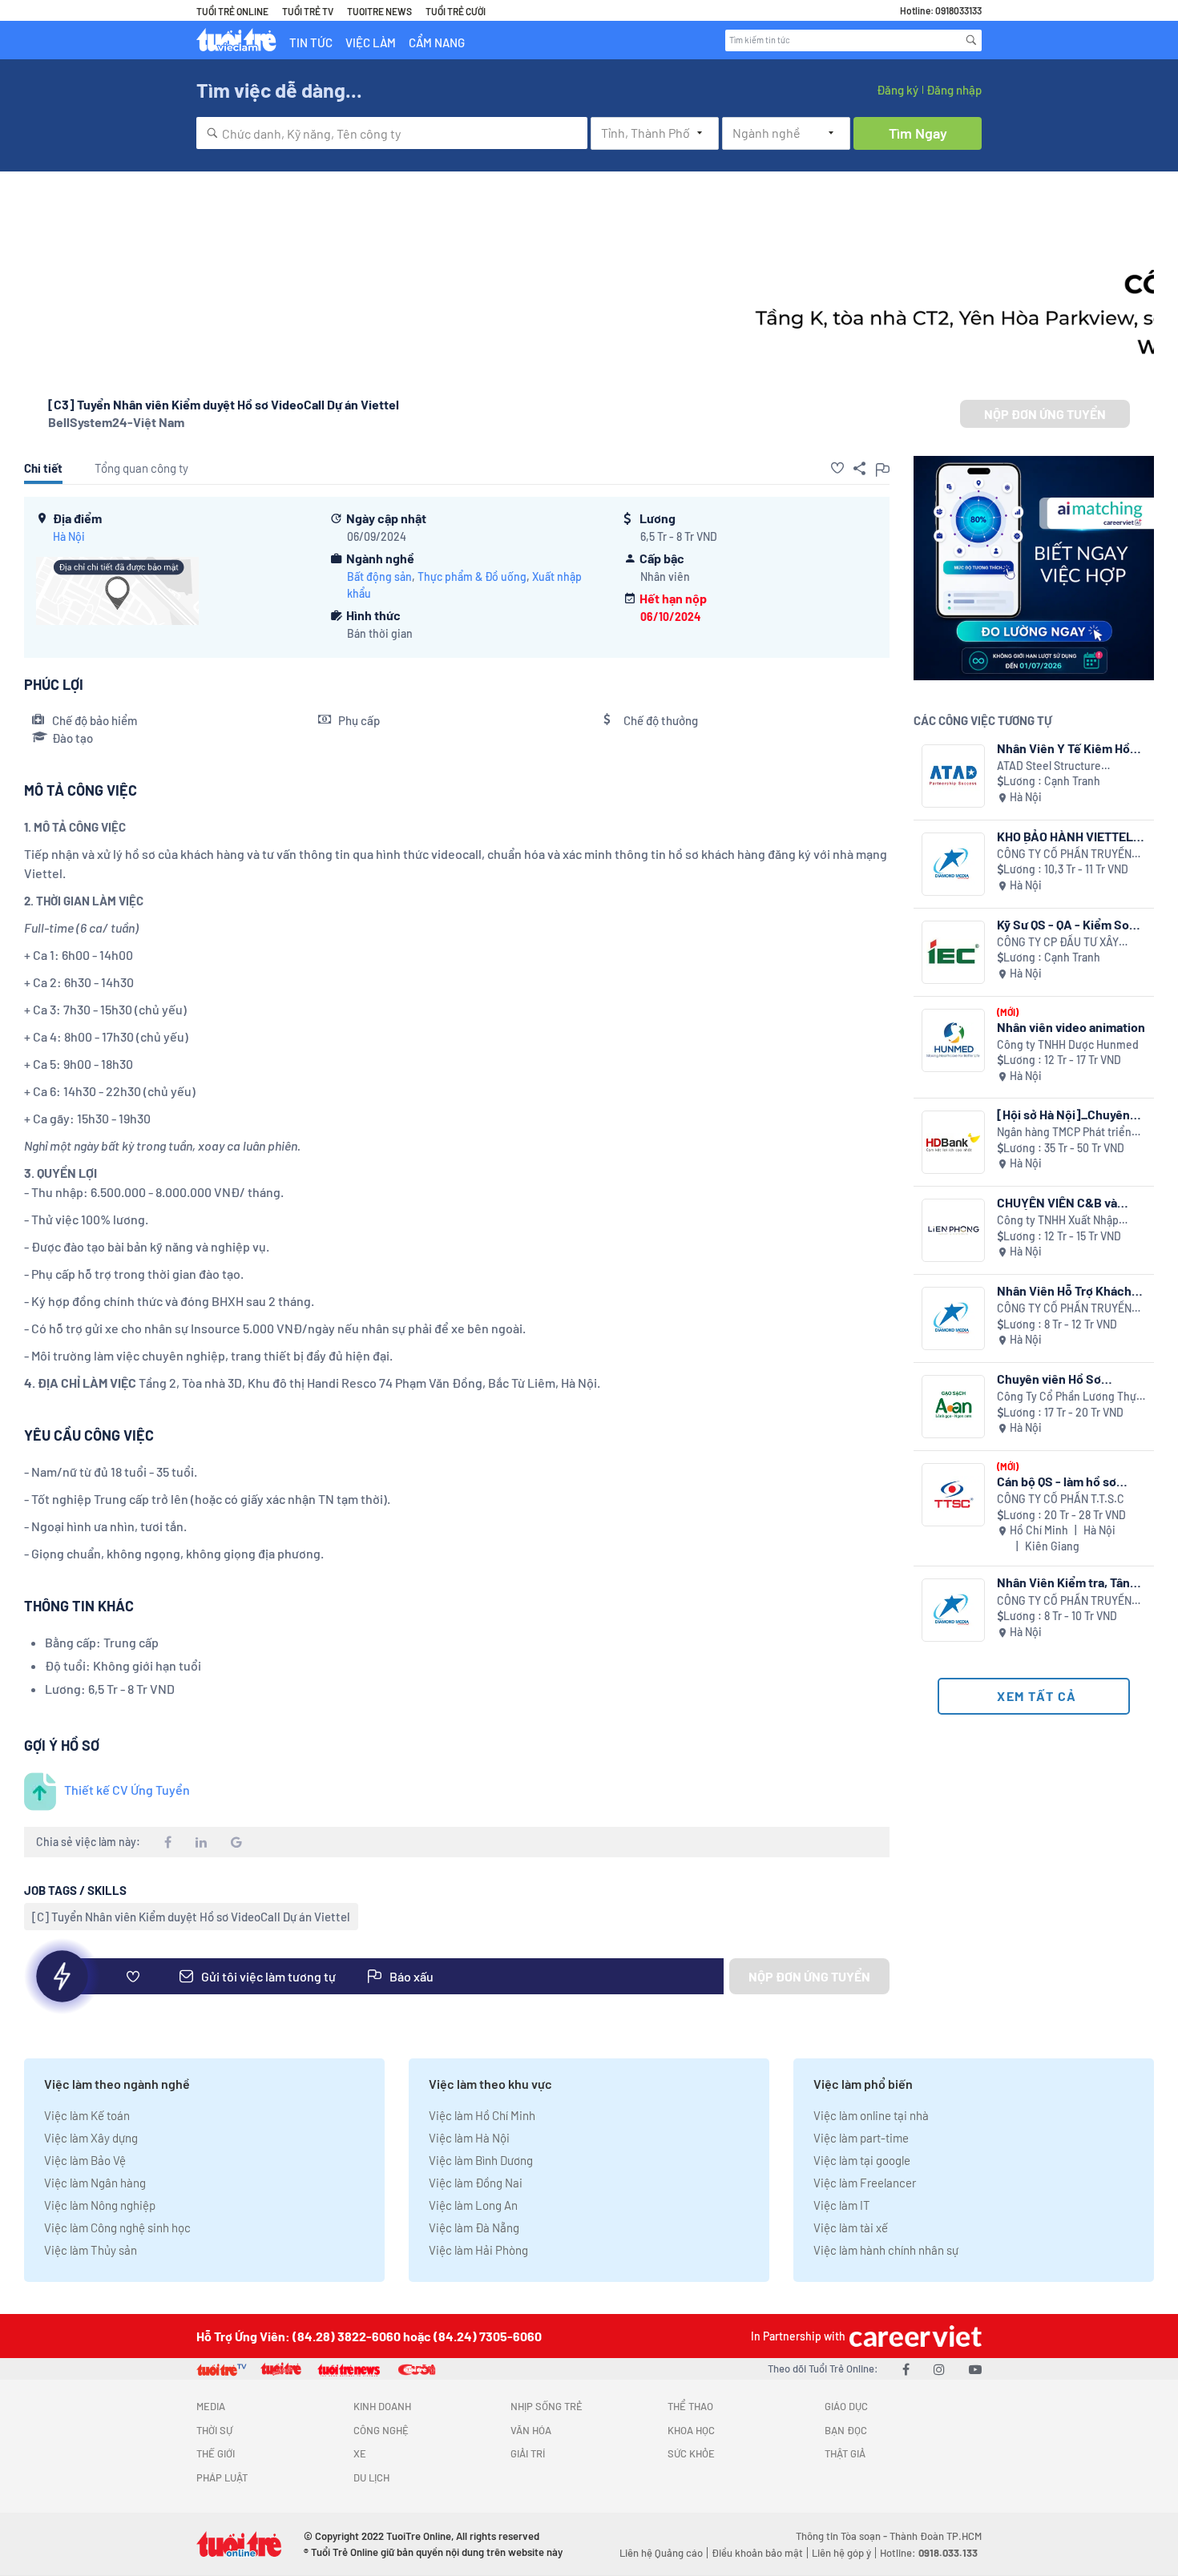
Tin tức (311, 42)
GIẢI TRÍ (528, 2453)
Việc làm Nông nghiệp (100, 2205)
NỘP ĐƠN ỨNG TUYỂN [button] (1045, 414)
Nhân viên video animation (1071, 1027)
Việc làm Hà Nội (469, 2138)
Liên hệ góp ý (841, 2553)
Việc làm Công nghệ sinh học (117, 2227)
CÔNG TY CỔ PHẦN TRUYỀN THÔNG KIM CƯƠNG (1064, 855)
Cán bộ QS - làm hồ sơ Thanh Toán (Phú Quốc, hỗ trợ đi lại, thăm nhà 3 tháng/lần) (1070, 1481)
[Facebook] (906, 2369)
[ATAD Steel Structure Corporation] (953, 776)
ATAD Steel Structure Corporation (1049, 766)
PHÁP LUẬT (222, 2477)
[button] (837, 468)
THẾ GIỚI (216, 2453)
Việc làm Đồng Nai (476, 2183)
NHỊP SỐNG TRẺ (547, 2406)
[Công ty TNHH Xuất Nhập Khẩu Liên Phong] (953, 1230)
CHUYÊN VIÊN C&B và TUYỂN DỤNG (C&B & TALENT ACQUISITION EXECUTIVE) (1058, 1202)
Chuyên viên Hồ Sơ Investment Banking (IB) (1065, 1379)
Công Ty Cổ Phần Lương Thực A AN (1069, 1397)
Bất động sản (379, 576)
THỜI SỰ (214, 2430)
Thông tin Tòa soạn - (843, 2536)
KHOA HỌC (691, 2430)
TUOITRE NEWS (379, 11)
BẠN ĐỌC (846, 2430)
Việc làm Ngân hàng (95, 2183)
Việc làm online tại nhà (871, 2115)
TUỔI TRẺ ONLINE (232, 11)
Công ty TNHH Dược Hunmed (1068, 1044)
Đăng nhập (954, 90)
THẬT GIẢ (845, 2453)
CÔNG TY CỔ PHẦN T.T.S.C (1061, 1499)
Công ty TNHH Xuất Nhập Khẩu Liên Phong (1058, 1221)
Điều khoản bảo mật (757, 2553)
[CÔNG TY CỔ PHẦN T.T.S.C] (953, 1495)
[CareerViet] (914, 2336)
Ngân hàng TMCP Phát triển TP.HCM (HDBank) (1064, 1133)
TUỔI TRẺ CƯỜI (456, 11)
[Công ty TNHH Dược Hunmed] (953, 1040)
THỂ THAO (690, 2406)
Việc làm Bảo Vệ (85, 2160)
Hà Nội (69, 536)
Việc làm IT (842, 2205)
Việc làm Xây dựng (91, 2138)
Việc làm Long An (473, 2205)
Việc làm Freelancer (865, 2183)
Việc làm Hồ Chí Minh (482, 2115)
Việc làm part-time (861, 2138)
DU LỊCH (371, 2477)
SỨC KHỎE (691, 2453)
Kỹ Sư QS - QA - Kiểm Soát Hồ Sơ (1069, 924)
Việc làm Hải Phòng (478, 2250)
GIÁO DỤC (846, 2406)
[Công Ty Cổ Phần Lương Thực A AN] (953, 1407)
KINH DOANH (382, 2406)
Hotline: (929, 2553)
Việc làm (371, 42)
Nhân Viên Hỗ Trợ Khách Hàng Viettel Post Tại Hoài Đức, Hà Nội (1069, 1290)
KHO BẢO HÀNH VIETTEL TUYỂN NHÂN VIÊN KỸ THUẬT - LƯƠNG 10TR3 (1065, 836)
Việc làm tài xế (851, 2227)
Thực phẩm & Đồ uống (472, 576)
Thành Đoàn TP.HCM (936, 2536)
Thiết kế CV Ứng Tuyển (127, 1790)
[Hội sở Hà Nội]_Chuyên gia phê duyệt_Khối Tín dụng (1063, 1114)
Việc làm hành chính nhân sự (886, 2250)
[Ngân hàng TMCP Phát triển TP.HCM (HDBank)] (953, 1142)
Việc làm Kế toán (87, 2115)
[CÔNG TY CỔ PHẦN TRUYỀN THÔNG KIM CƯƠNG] (953, 864)
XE (360, 2453)
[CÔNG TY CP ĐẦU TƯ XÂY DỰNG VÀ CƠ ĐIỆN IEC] (953, 952)
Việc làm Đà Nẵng (474, 2227)
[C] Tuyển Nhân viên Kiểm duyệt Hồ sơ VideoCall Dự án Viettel (191, 1917)
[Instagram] (939, 2369)
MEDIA (211, 2406)
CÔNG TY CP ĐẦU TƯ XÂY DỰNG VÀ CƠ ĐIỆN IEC (1058, 943)
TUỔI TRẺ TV (308, 11)
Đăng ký (898, 90)
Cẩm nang (437, 42)
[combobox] (392, 133)
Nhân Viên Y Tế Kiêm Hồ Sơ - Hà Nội (1063, 748)
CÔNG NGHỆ (381, 2430)
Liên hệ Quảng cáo (661, 2553)
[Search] (971, 40)
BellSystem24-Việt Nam (116, 422)
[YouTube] (975, 2369)
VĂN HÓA (531, 2430)
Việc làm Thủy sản (91, 2250)
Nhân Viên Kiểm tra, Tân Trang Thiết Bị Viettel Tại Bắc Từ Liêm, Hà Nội (1065, 1582)
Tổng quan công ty (141, 468)
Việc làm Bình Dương (481, 2160)
